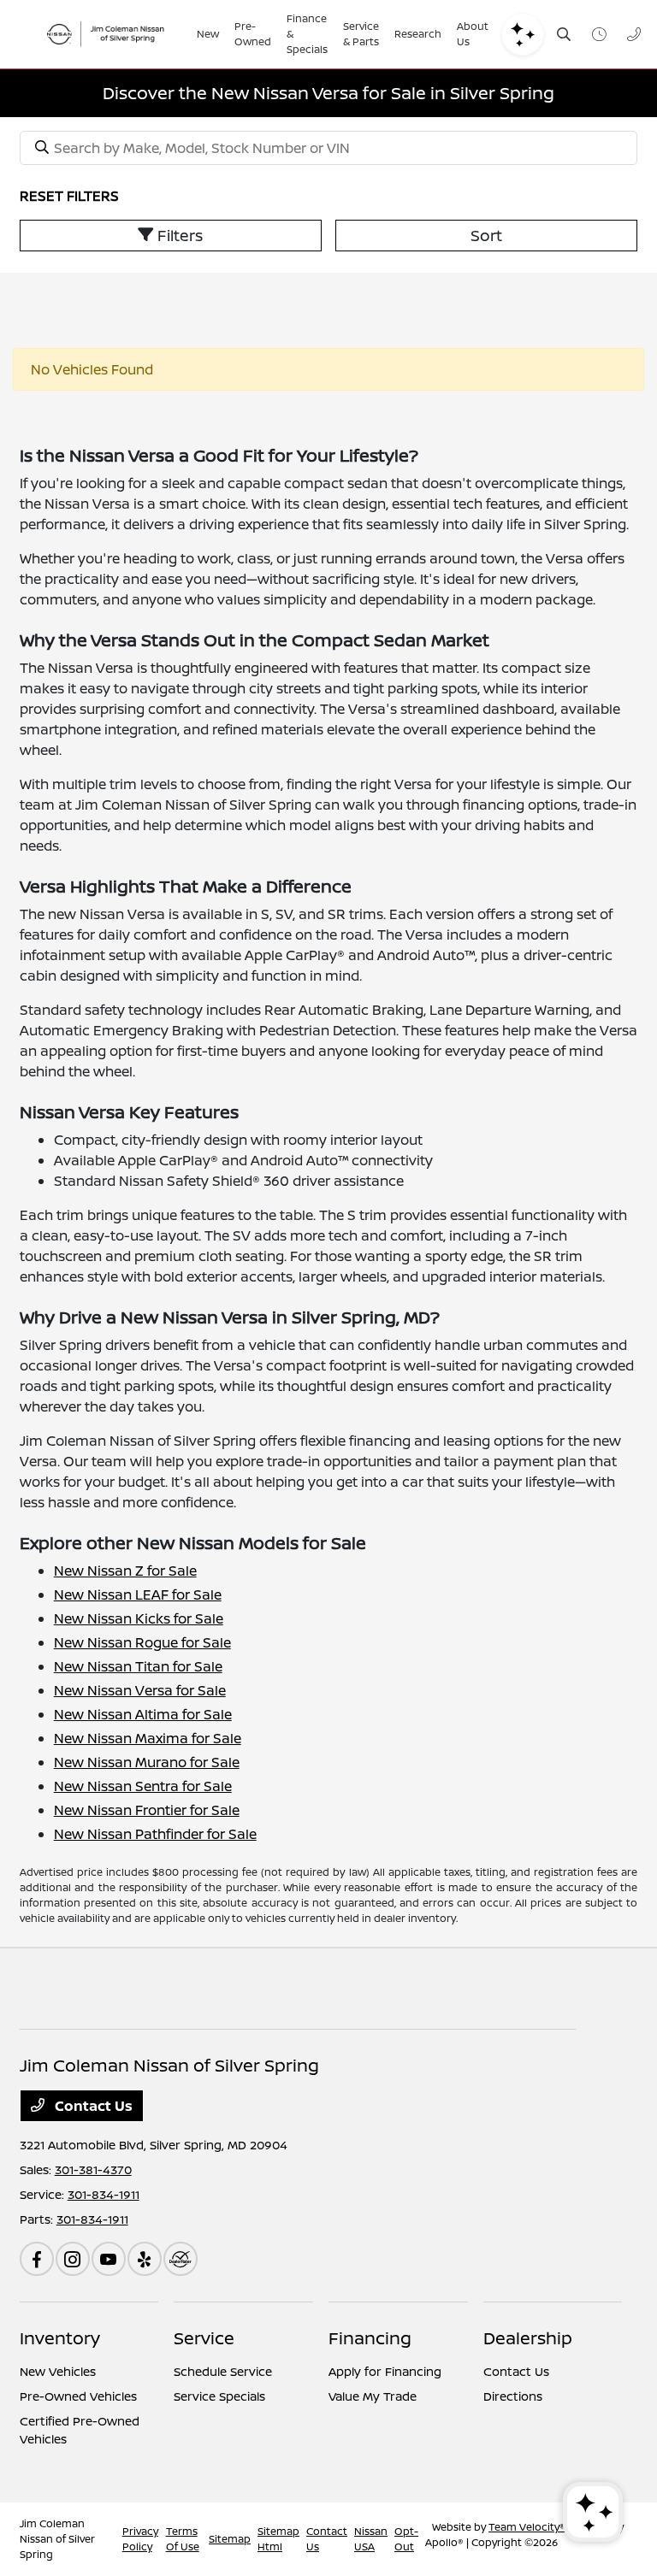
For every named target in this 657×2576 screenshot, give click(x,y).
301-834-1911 (104, 2194)
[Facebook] (37, 2259)
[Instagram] (73, 2259)
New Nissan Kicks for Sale (139, 1618)
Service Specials (219, 2396)
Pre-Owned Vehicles (78, 2396)
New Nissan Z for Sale (125, 1571)
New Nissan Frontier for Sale (147, 1810)
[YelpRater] (145, 2259)
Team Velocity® (527, 2527)
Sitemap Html (278, 2539)
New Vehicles (58, 2371)
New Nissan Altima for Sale (143, 1714)
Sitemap (230, 2539)
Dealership (528, 2338)
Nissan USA (371, 2539)
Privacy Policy (140, 2539)
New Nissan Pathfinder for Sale (155, 1834)
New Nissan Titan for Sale (138, 1666)
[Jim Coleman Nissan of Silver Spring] (110, 34)
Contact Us (92, 2106)
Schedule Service (223, 2371)
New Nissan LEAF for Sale (138, 1595)
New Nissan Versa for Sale (140, 1690)
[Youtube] (109, 2259)
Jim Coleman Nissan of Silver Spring (57, 2539)
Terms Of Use (183, 2539)
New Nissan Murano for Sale (147, 1762)
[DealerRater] (181, 2259)
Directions (513, 2396)
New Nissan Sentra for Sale (143, 1786)
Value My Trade (373, 2396)
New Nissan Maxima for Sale (148, 1738)
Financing (370, 2338)
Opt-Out (406, 2539)
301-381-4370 (93, 2169)
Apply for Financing (385, 2371)
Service (204, 2338)
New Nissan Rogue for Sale (142, 1642)
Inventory (60, 2338)
